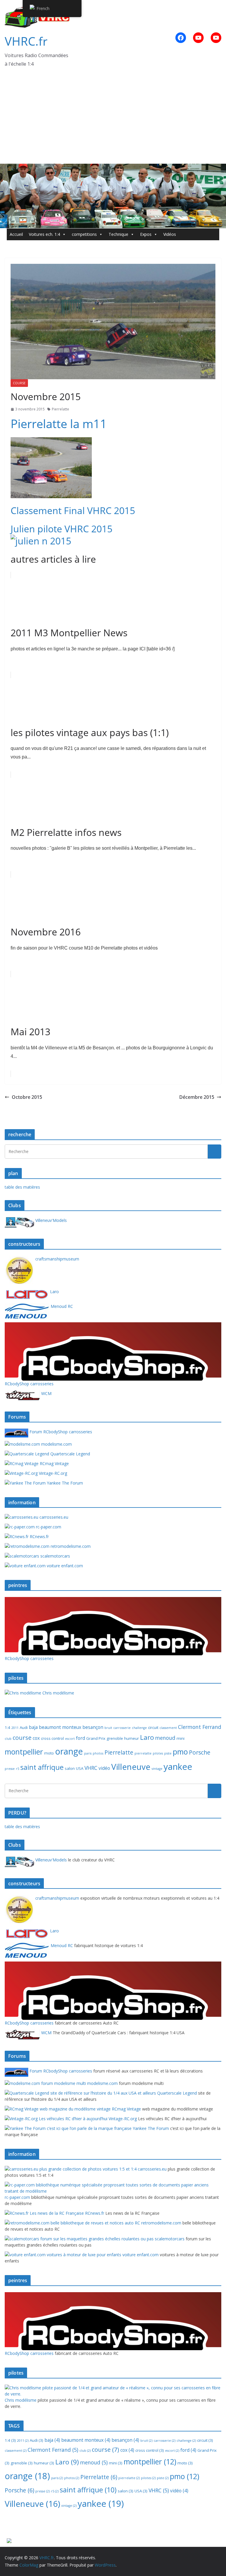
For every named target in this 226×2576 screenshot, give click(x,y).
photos (98, 1753)
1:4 (8, 1727)
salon (70, 1768)
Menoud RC (61, 1306)
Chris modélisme (58, 1693)
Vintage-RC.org (52, 1473)
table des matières (22, 1187)
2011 (15, 1728)
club (8, 1739)
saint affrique (42, 1767)
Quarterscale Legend (70, 1454)
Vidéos (170, 234)
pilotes (158, 1753)
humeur (132, 1738)
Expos (146, 234)
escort (70, 1739)
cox (36, 1738)
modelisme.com (56, 1444)
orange (69, 1751)
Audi (24, 1727)
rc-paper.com (48, 1527)
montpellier (24, 1752)
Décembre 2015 (197, 1097)
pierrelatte (143, 1753)
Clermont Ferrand (200, 1727)
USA (80, 1768)
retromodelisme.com (70, 1546)
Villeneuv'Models (50, 1220)
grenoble (115, 1738)
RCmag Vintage (54, 1463)
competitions (84, 234)
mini (181, 1738)
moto (49, 1753)
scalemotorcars (55, 1556)
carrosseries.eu (53, 1517)
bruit (108, 1728)
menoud (165, 1738)
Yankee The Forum (64, 1483)
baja (33, 1727)
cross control (52, 1738)
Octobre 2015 (27, 1097)
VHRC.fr (26, 41)
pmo (180, 1752)
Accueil (16, 234)
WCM (46, 1393)
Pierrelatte (60, 409)
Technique (118, 234)
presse (10, 1769)
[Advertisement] (113, 120)
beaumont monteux (60, 1727)
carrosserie (122, 1728)
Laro (54, 1292)
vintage (157, 1769)
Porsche (200, 1752)
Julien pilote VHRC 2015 (62, 529)
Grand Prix (96, 1738)
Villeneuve (131, 1767)
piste (168, 1753)
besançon (93, 1727)
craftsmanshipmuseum (57, 1259)
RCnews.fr (39, 1537)
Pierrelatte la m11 (59, 424)
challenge (139, 1728)
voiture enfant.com (64, 1566)
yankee (178, 1767)
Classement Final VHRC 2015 (73, 510)
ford (80, 1738)
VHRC (91, 1768)
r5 (18, 1769)
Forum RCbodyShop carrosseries (60, 1432)
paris (88, 1753)
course (19, 383)
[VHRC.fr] (113, 168)
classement (168, 1728)
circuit (153, 1727)
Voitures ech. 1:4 (44, 234)
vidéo (104, 1768)
